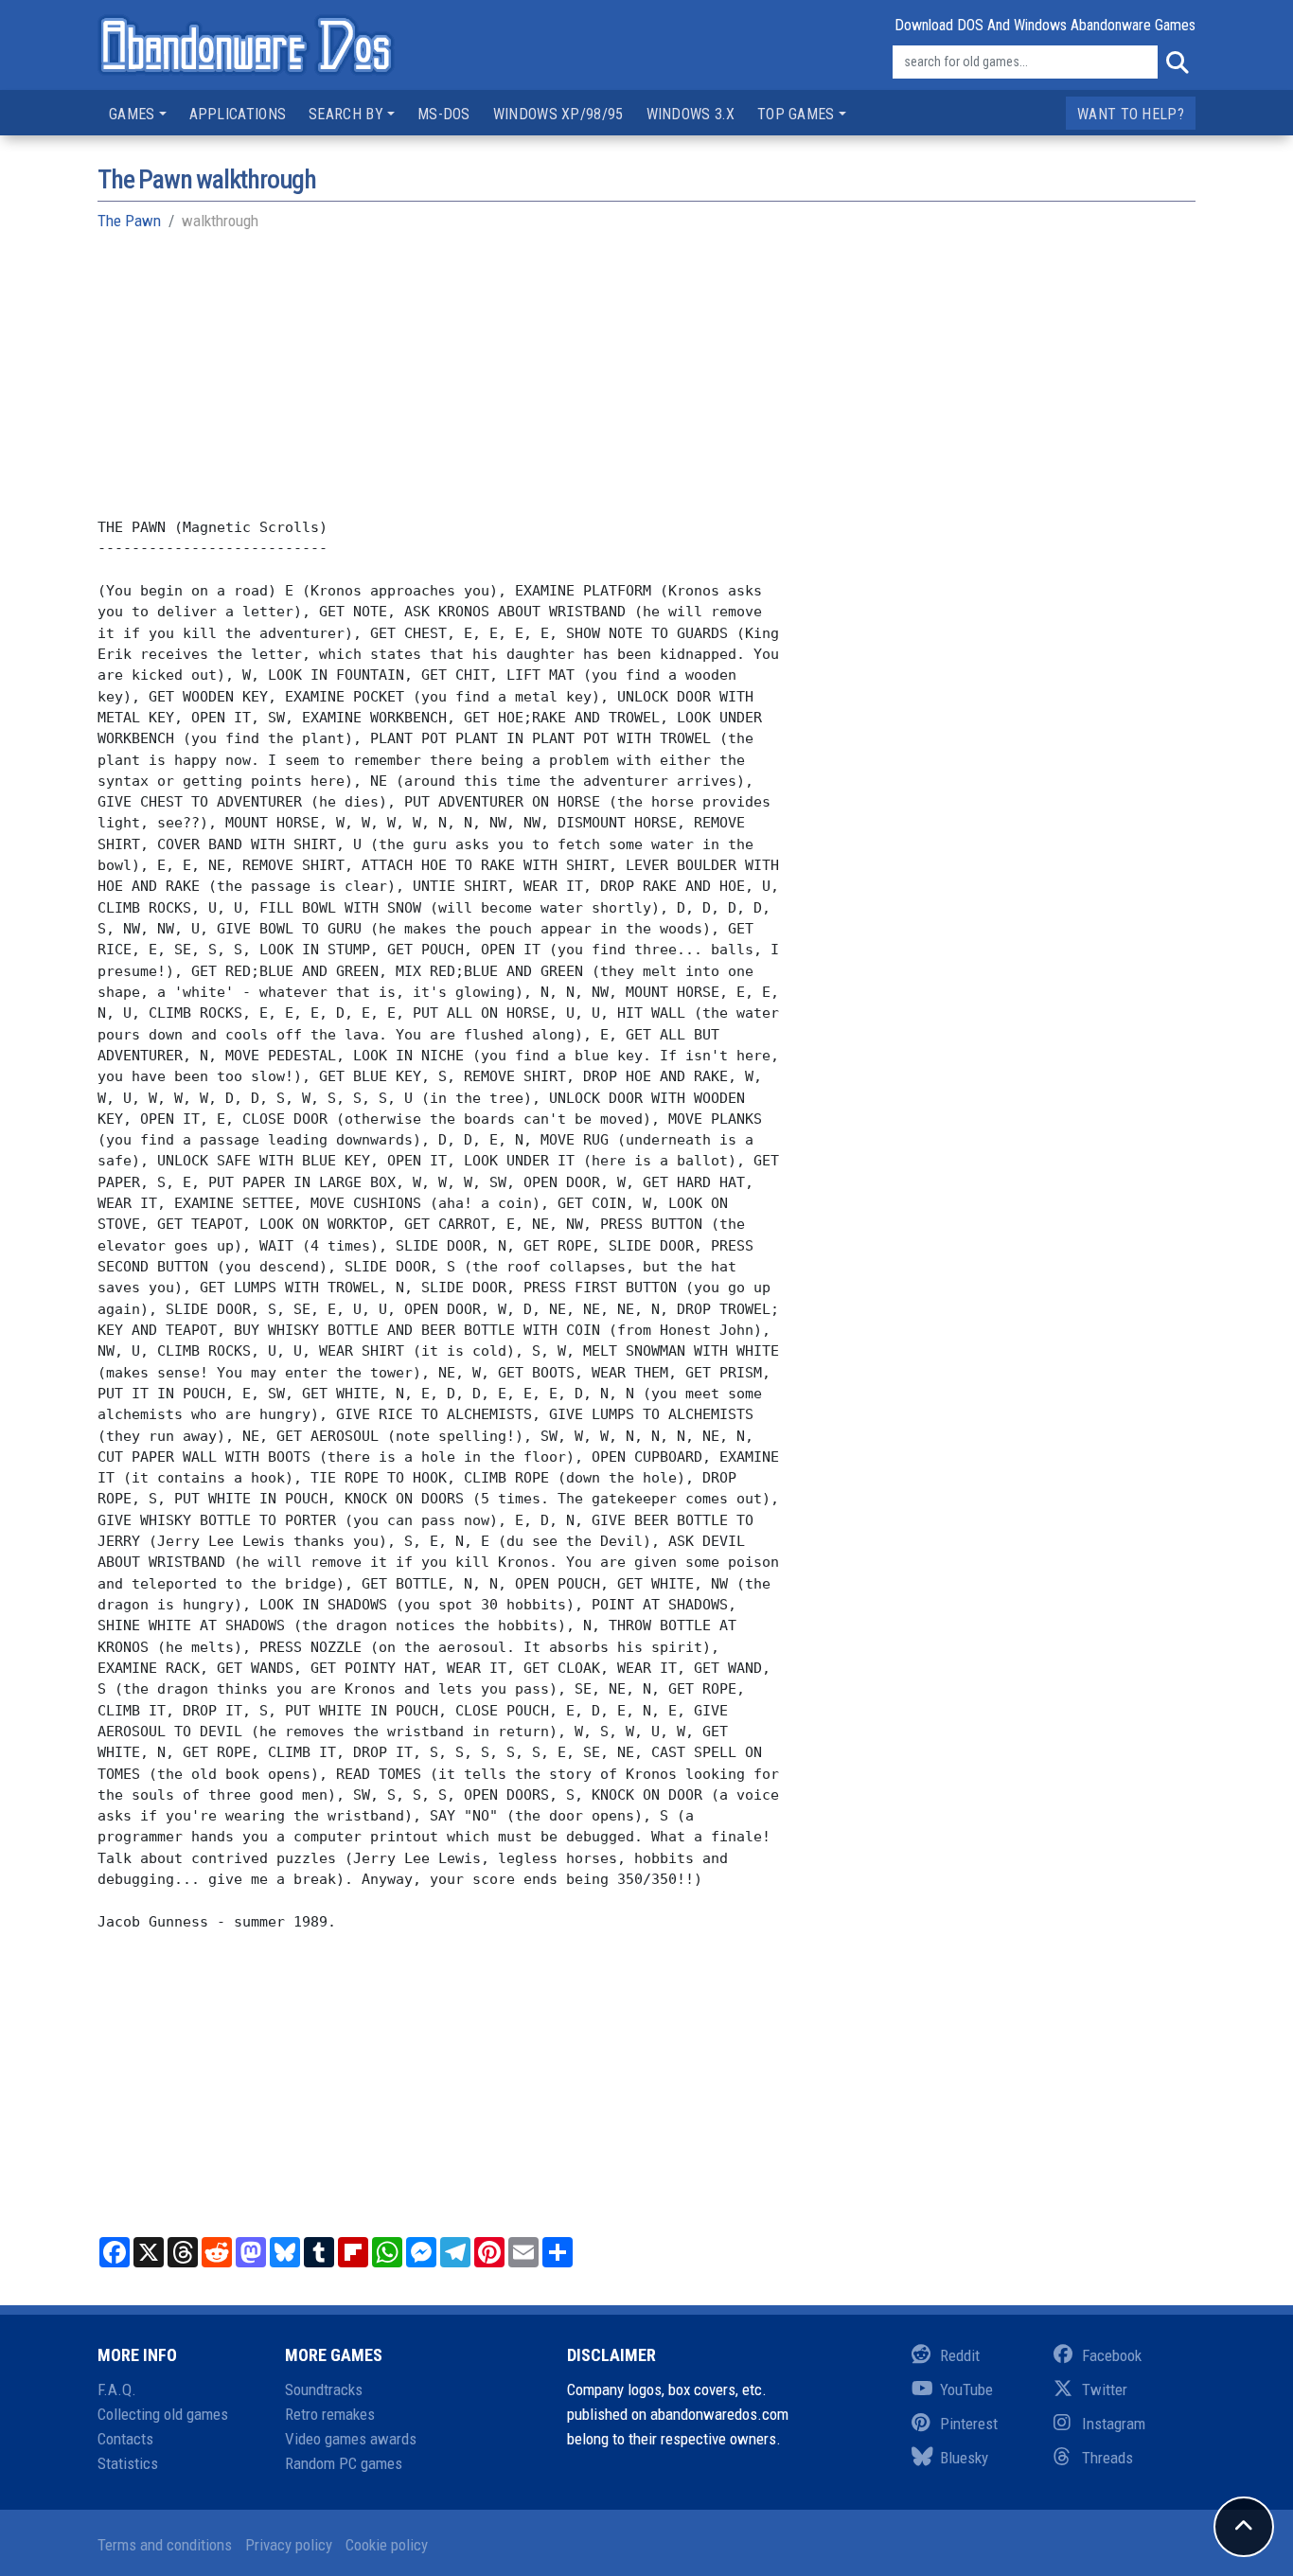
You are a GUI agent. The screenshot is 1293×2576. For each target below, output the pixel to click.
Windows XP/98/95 (558, 114)
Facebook (1112, 2355)
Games (132, 114)
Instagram (1114, 2424)
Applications (238, 114)
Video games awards (351, 2439)
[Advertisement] (646, 384)
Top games (796, 114)
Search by (346, 114)
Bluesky (964, 2458)
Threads (1107, 2458)
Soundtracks (324, 2389)
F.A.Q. (117, 2389)
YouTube (966, 2389)
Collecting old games (163, 2414)
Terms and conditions (165, 2545)
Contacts (125, 2439)
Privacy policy (289, 2545)
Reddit (960, 2355)
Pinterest (969, 2424)
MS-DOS (444, 114)
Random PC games (344, 2463)
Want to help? (1131, 114)
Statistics (128, 2463)
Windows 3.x (691, 114)
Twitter (1105, 2389)
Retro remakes (330, 2414)
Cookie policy (387, 2545)
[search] (1177, 62)
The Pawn (129, 221)
